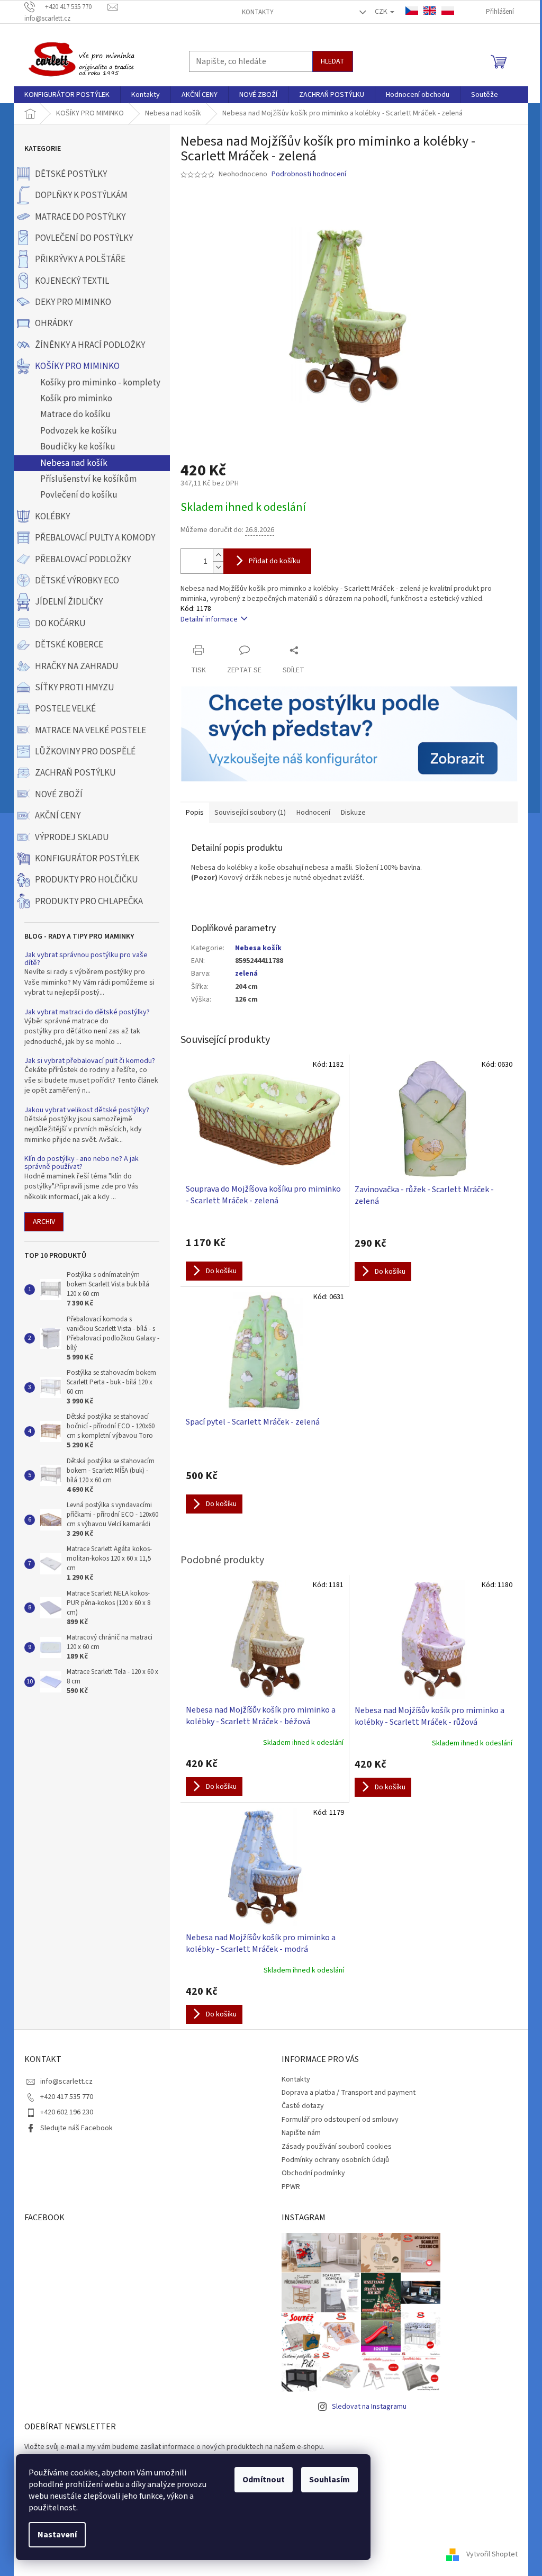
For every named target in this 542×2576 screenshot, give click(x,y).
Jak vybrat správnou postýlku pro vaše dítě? (86, 960)
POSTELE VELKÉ (65, 709)
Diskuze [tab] (353, 813)
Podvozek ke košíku (79, 431)
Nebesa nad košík (74, 463)
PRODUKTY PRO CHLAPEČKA (89, 902)
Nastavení (57, 2535)
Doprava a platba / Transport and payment (349, 2093)
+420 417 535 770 (67, 2097)
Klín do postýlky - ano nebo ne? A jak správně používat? (82, 1163)
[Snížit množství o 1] (218, 567)
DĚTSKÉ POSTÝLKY (71, 174)
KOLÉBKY (52, 517)
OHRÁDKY (54, 323)
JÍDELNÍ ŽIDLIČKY (69, 602)
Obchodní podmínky (313, 2173)
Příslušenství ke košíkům (88, 479)
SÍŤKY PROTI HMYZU (75, 688)
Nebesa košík (258, 948)
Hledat (333, 61)
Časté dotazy (303, 2106)
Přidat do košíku (274, 561)
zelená (246, 974)
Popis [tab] (195, 813)
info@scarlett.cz (66, 2082)
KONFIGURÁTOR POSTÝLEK (87, 859)
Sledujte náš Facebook (76, 2128)
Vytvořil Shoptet (492, 2554)
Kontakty (258, 12)
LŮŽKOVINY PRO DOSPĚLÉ (85, 752)
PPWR (291, 2187)
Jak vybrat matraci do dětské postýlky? (87, 1012)
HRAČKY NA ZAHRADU (77, 666)
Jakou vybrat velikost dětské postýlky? (87, 1110)
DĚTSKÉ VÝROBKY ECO (77, 581)
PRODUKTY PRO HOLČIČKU (87, 880)
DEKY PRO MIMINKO (73, 302)
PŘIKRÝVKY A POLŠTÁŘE (80, 259)
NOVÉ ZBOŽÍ (59, 795)
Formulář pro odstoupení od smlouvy (340, 2120)
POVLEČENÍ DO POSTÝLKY (84, 238)
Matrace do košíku (75, 415)
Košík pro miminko (76, 399)
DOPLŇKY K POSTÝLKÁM (81, 195)
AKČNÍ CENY (58, 816)
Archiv (44, 1222)
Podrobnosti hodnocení (309, 174)
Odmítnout (264, 2480)
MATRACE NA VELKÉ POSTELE (91, 731)
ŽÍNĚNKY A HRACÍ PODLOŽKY (90, 345)
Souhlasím (329, 2480)
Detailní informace (209, 619)
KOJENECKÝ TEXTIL (72, 281)
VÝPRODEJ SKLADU (72, 837)
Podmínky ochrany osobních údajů (335, 2160)
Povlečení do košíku (79, 495)
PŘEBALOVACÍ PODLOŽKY (83, 560)
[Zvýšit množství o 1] (218, 555)
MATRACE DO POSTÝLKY (80, 217)
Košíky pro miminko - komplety (100, 383)
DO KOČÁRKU (60, 624)
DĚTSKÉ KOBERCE (69, 645)
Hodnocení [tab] (313, 813)
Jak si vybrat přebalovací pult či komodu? (90, 1061)
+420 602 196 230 (67, 2112)
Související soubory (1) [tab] (250, 813)
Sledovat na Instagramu (369, 2407)
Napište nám (301, 2133)
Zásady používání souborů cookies (337, 2147)
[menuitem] (67, 95)
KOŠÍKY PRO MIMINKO (77, 366)
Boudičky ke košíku (78, 447)
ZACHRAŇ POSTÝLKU (75, 773)
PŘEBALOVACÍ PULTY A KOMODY (95, 538)
